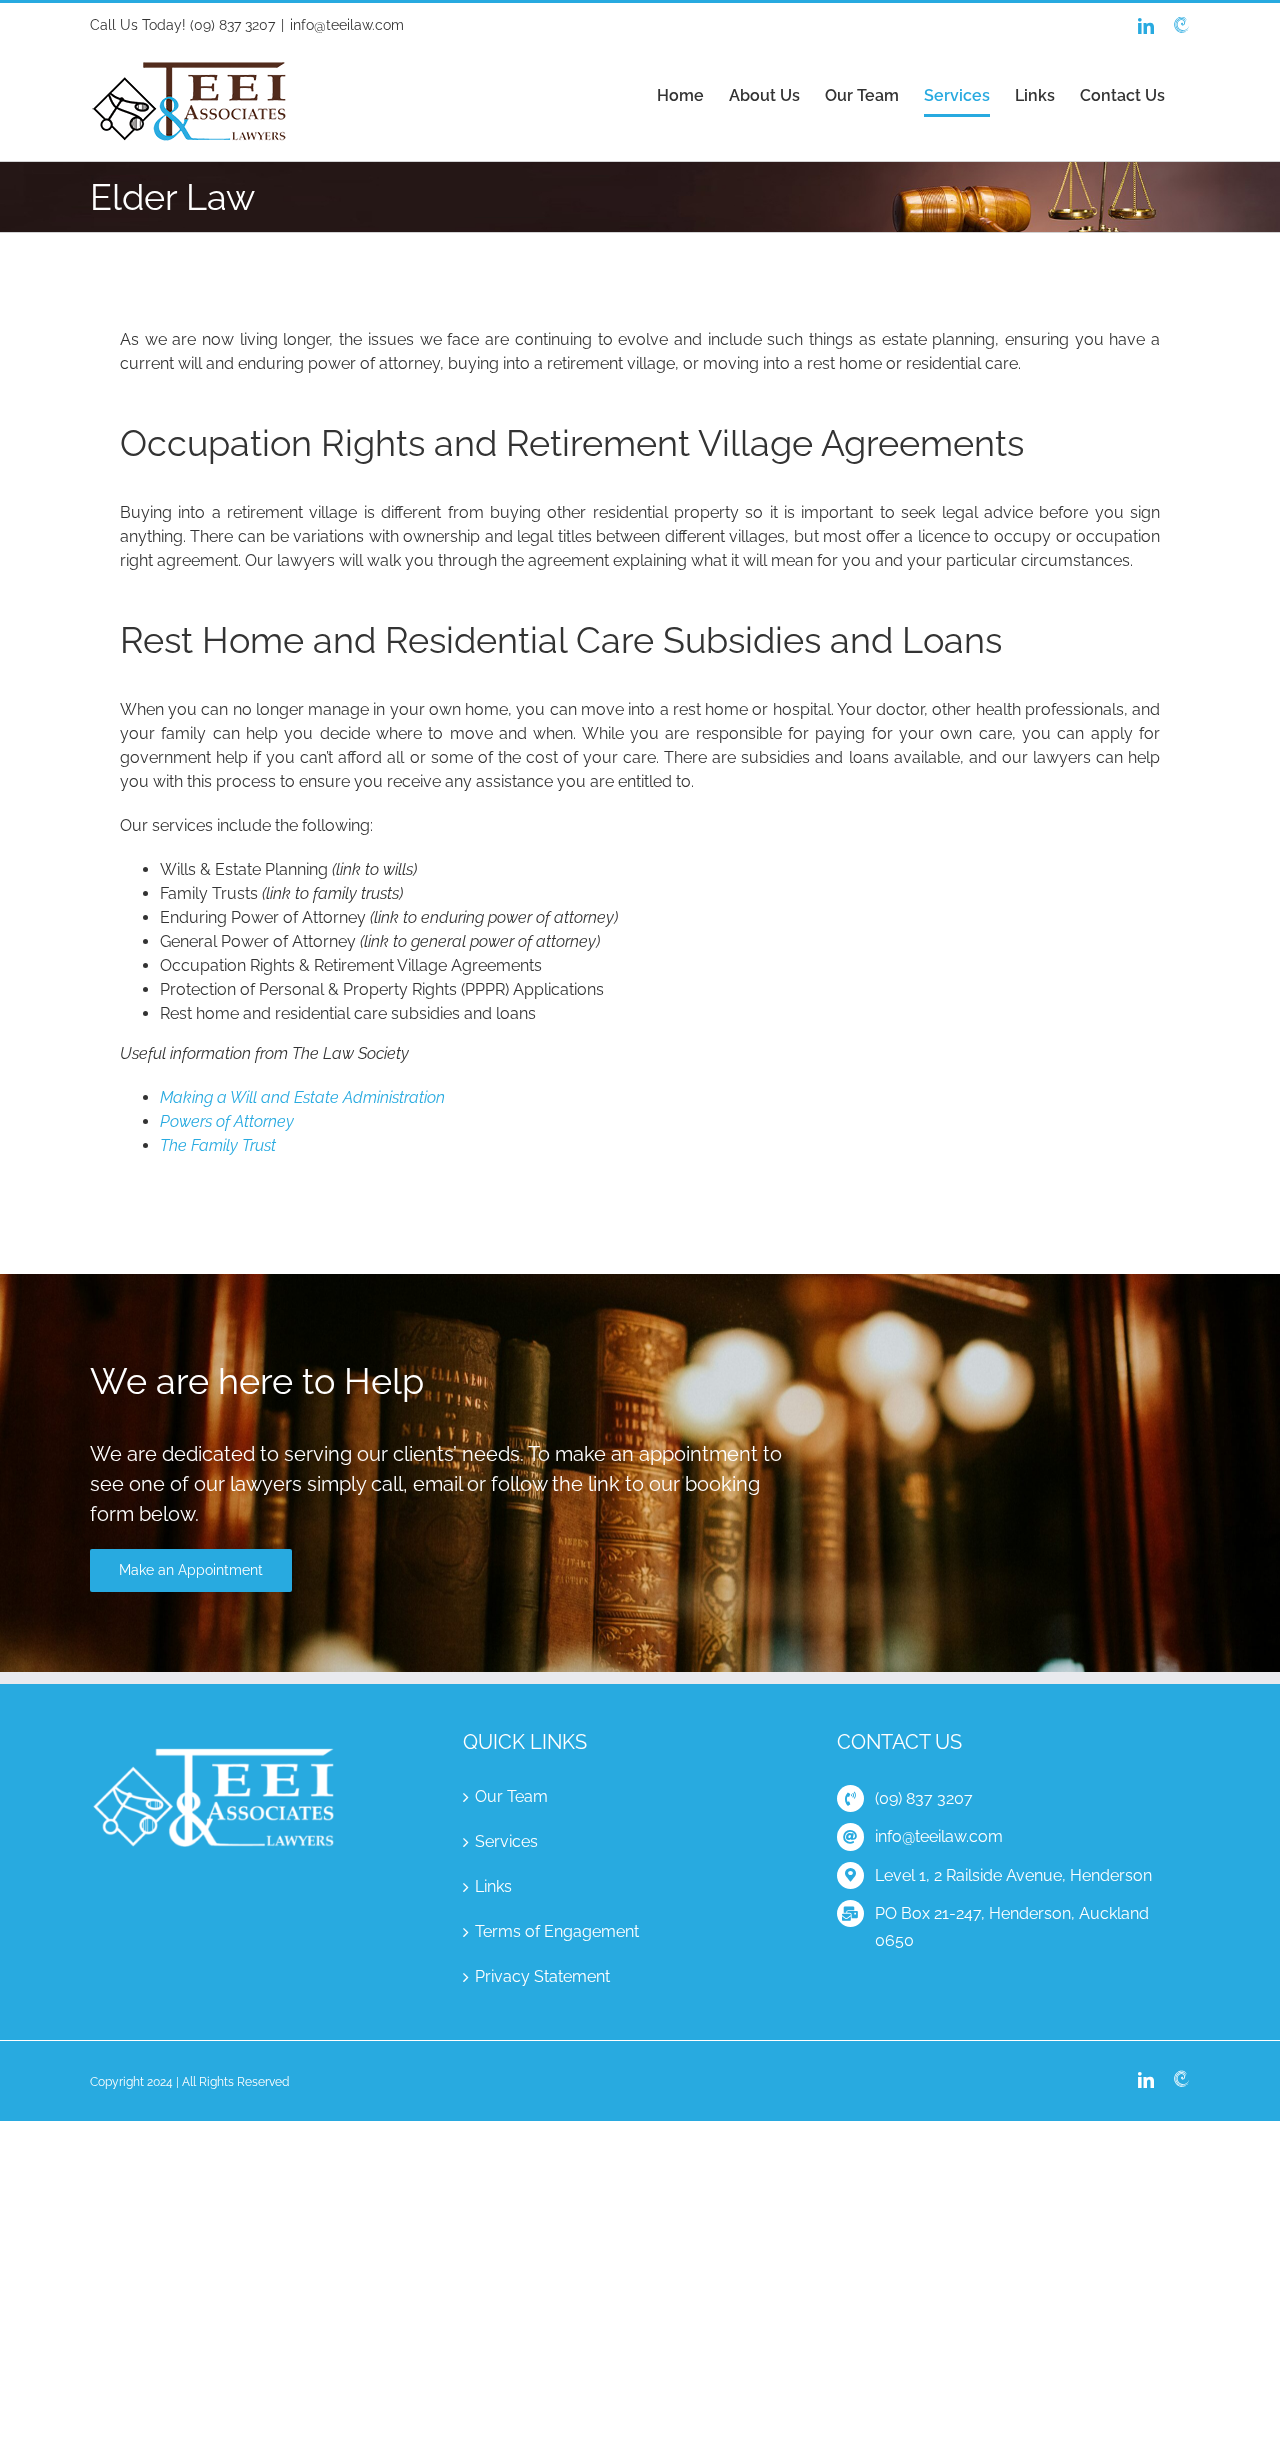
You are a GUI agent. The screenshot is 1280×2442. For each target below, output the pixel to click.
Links (493, 1886)
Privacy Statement (542, 1976)
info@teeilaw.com (347, 25)
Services (506, 1841)
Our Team (511, 1796)
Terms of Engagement (557, 1931)
